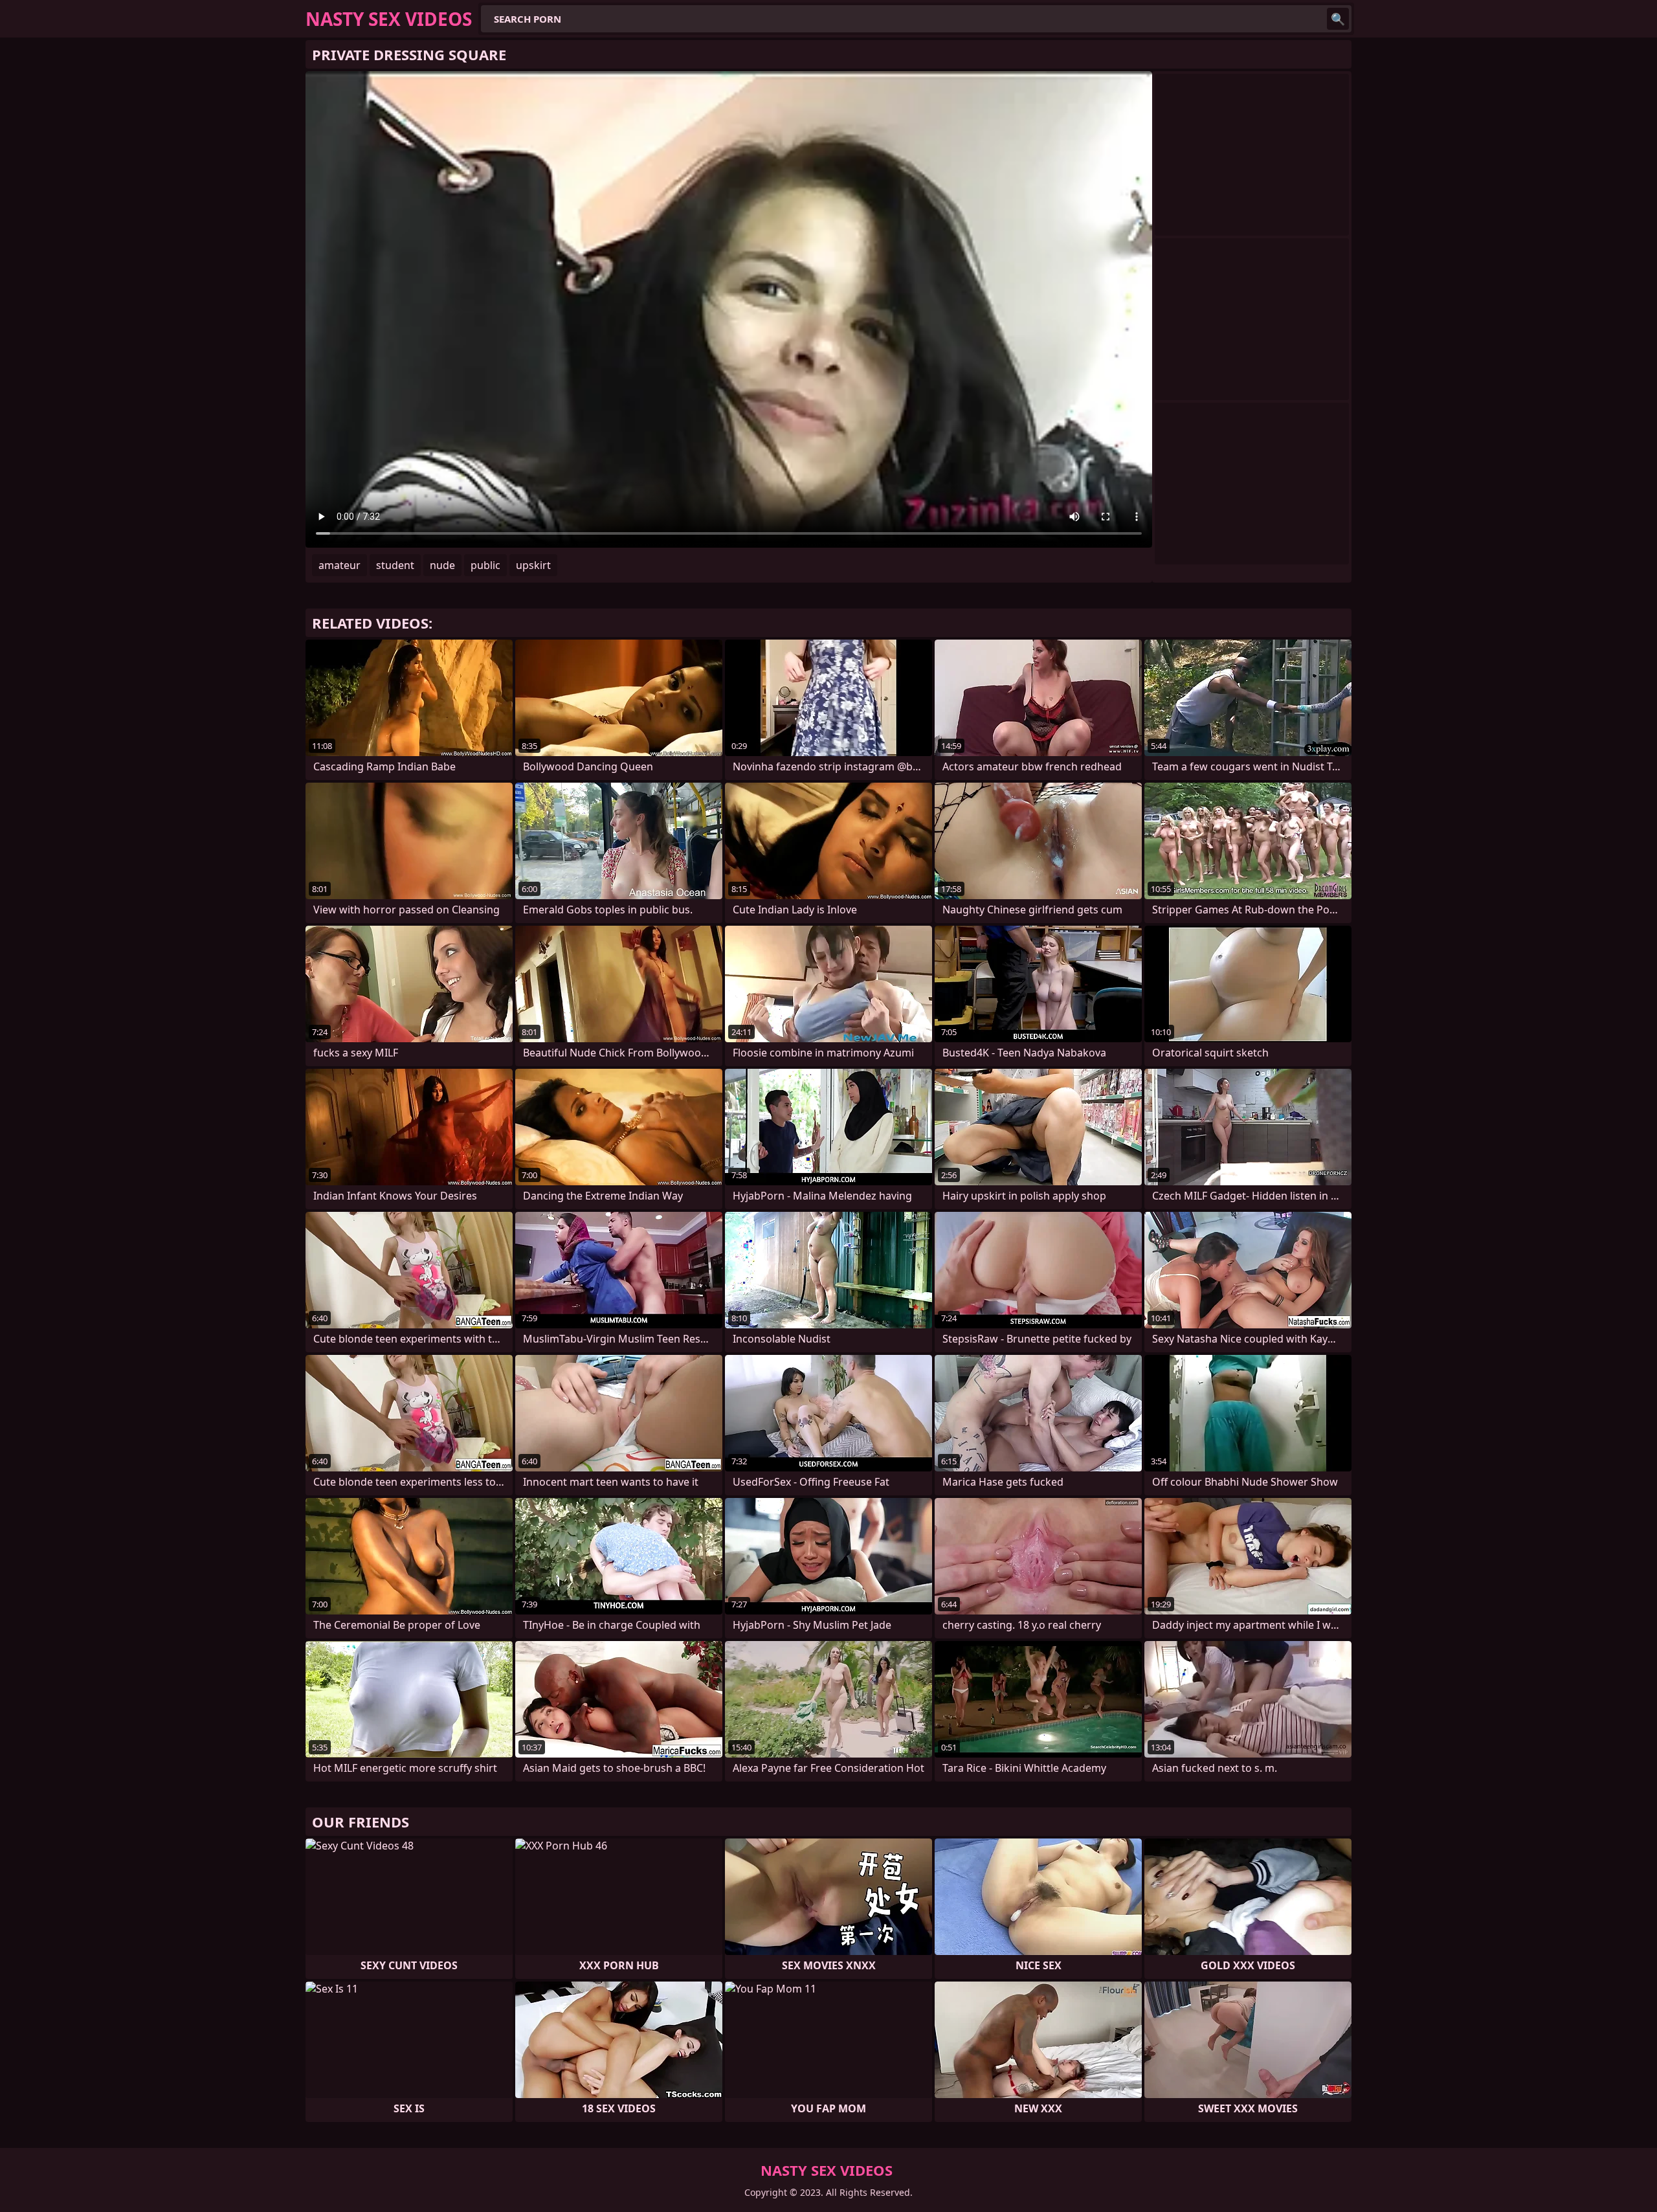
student (395, 565)
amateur (339, 565)
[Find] (1338, 19)
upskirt (533, 565)
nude (442, 565)
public (485, 565)
